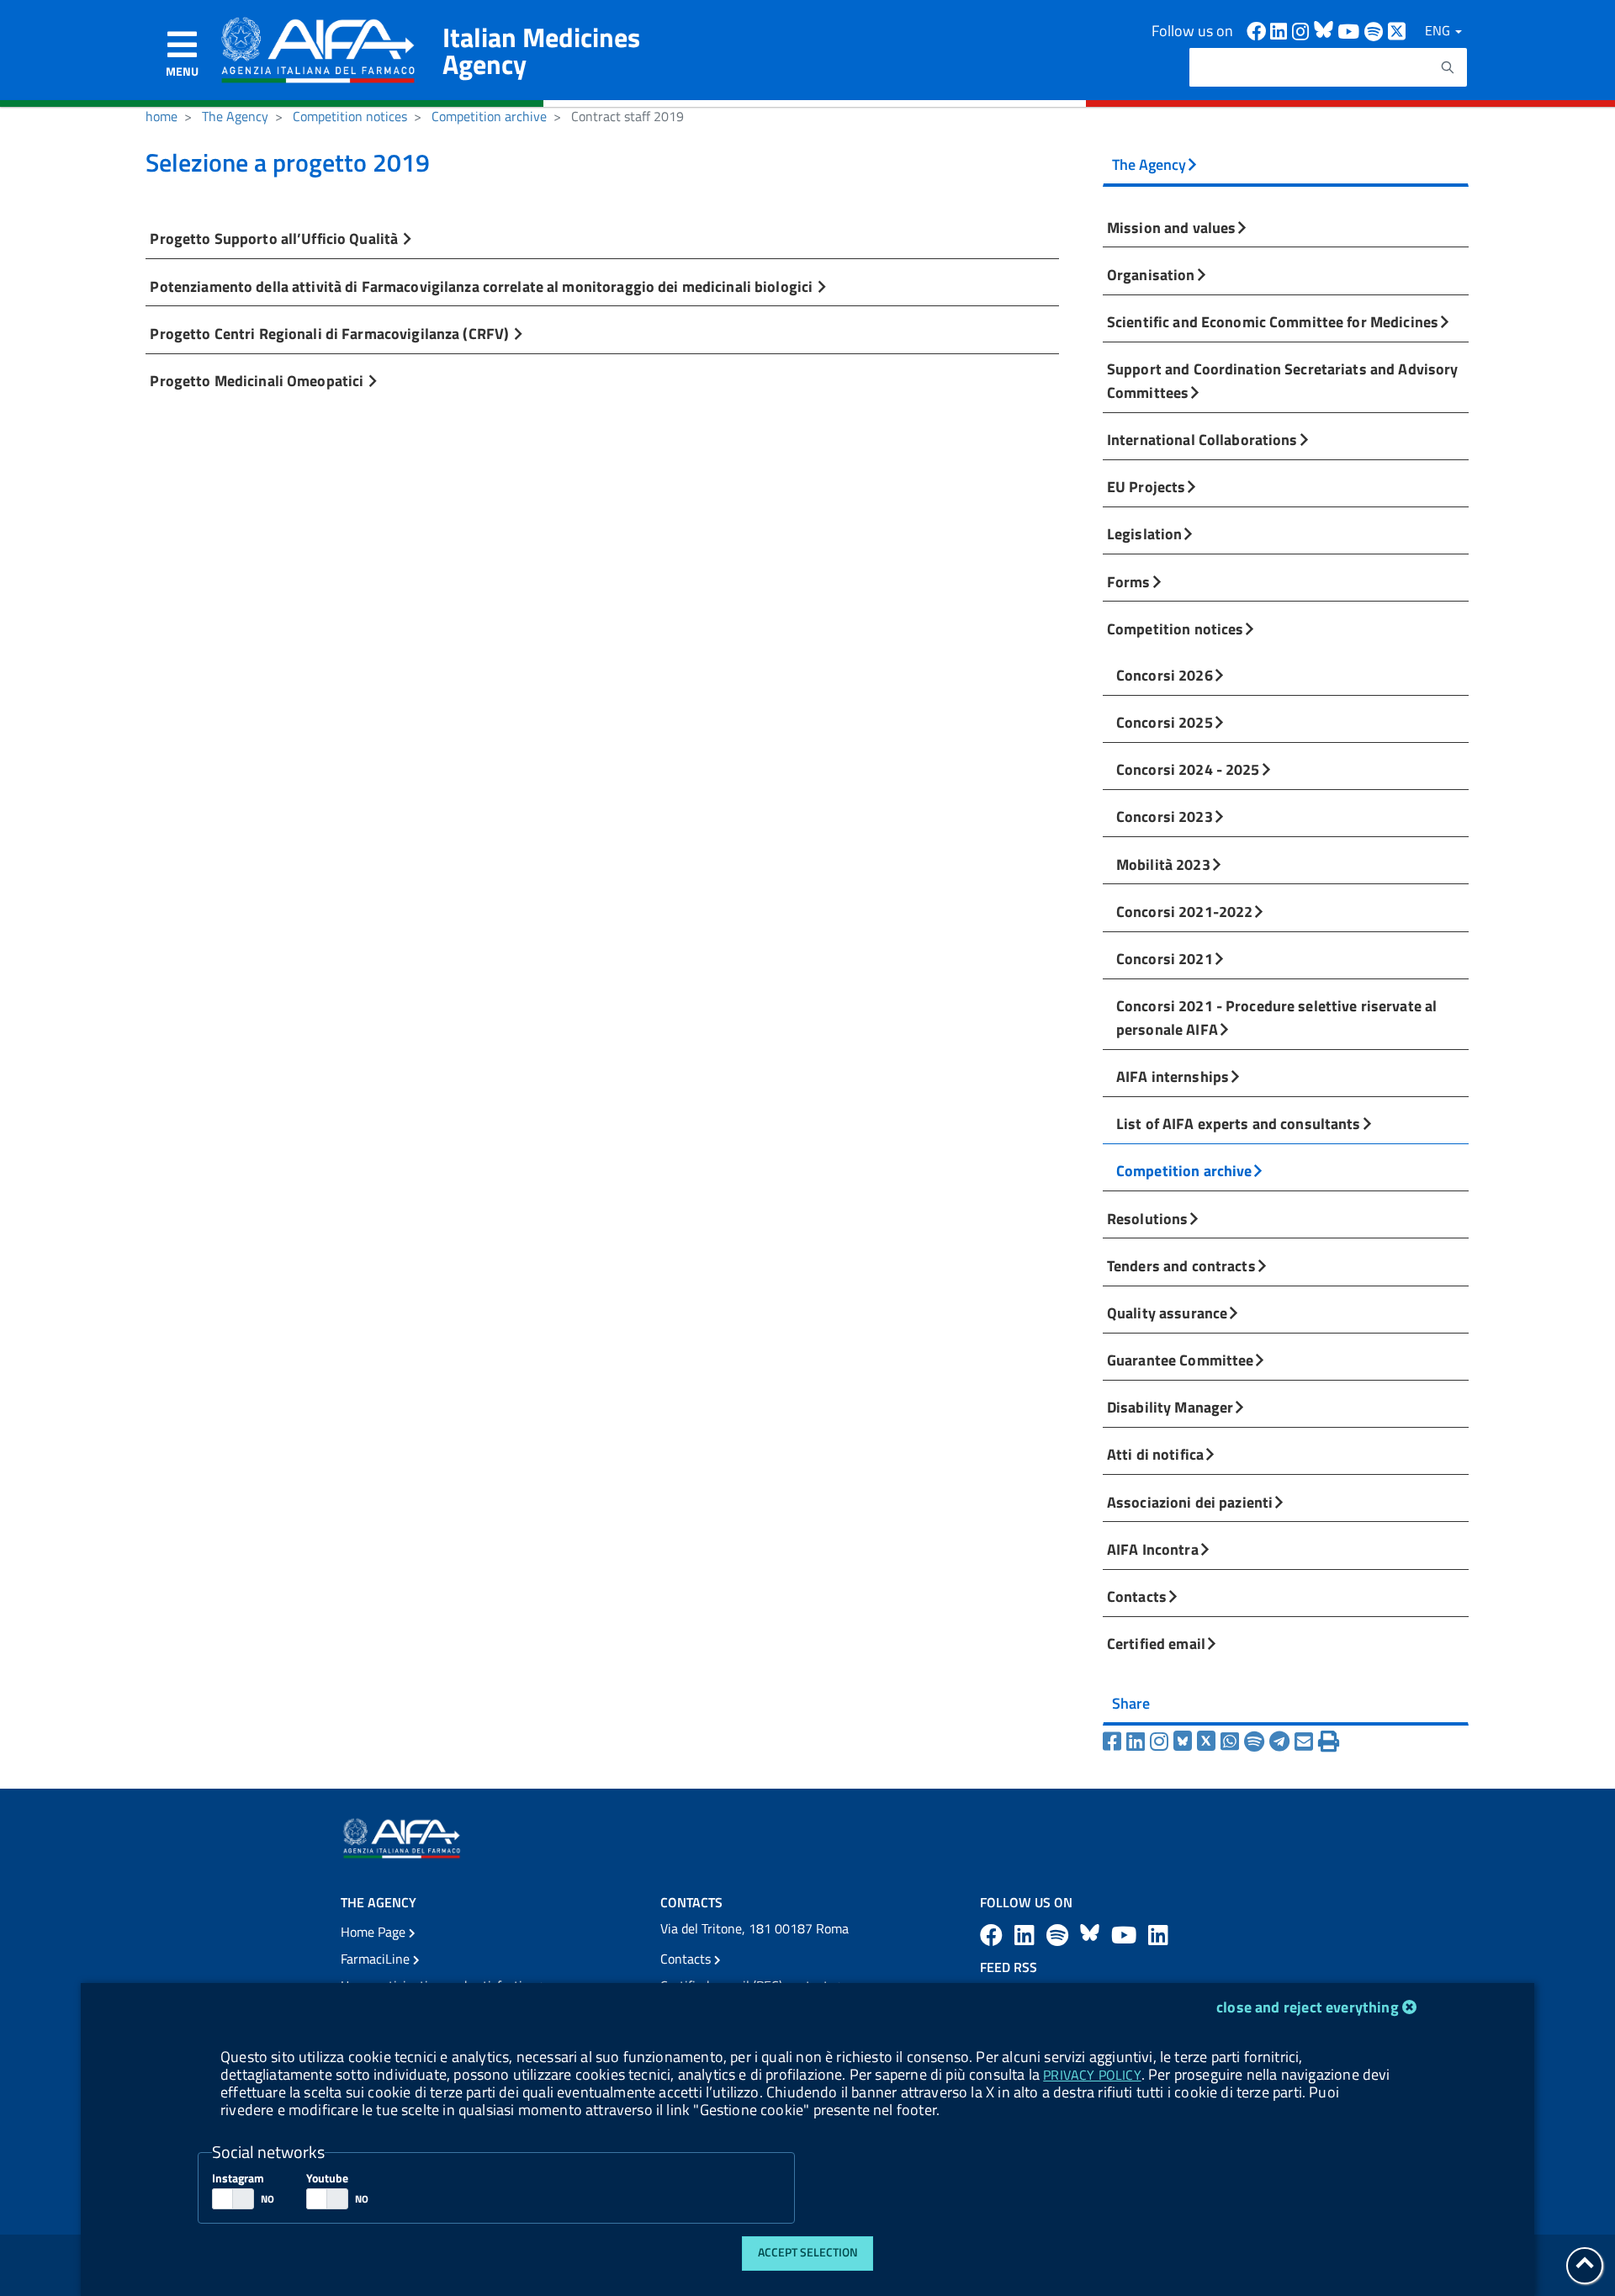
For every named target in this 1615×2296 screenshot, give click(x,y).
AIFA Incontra (1153, 1549)
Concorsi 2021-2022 (1184, 911)
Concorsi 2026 (1165, 675)
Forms (1129, 581)
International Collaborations (1202, 439)
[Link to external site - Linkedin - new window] (1281, 30)
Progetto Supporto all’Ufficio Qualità (275, 238)
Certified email (1156, 1643)
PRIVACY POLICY (1092, 2075)
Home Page (375, 1932)
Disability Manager (1170, 1407)
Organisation (1151, 274)
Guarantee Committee (1180, 1360)
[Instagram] (1162, 1742)
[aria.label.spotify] (1060, 1935)
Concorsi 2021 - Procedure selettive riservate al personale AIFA (1276, 1017)
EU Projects (1146, 486)
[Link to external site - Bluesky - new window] (1326, 30)
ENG (1439, 30)
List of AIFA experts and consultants (1239, 1123)
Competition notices (350, 116)
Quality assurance (1167, 1312)
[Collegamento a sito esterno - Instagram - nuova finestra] (1303, 30)
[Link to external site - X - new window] (1398, 30)
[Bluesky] (1185, 1742)
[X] (1209, 1742)
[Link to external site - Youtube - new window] (1351, 30)
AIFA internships (1173, 1076)
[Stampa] (1329, 1742)
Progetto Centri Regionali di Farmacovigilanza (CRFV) (331, 333)
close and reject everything (1308, 2007)
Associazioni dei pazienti (1190, 1502)
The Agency (235, 116)
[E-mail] (1306, 1742)
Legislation (1144, 533)
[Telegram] (1282, 1742)
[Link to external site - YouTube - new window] (1126, 1935)
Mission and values (1171, 227)
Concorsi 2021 (1165, 958)
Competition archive (489, 116)
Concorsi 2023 (1165, 816)
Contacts (1137, 1596)
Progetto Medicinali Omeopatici (258, 380)
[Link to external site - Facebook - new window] (1258, 30)
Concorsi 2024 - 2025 (1188, 769)
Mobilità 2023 (1163, 864)
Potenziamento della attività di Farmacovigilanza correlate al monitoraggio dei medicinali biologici (483, 286)
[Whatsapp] (1232, 1742)
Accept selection (808, 2252)
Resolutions (1147, 1218)
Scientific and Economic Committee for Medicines (1273, 321)
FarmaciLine (377, 1959)
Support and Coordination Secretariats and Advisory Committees (1282, 380)
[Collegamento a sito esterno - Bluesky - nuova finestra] (1092, 1935)
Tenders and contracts (1181, 1265)
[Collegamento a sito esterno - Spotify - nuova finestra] (1376, 30)
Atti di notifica (1155, 1454)
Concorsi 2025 (1165, 722)
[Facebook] (1115, 1742)
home (161, 116)
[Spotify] (1257, 1742)
